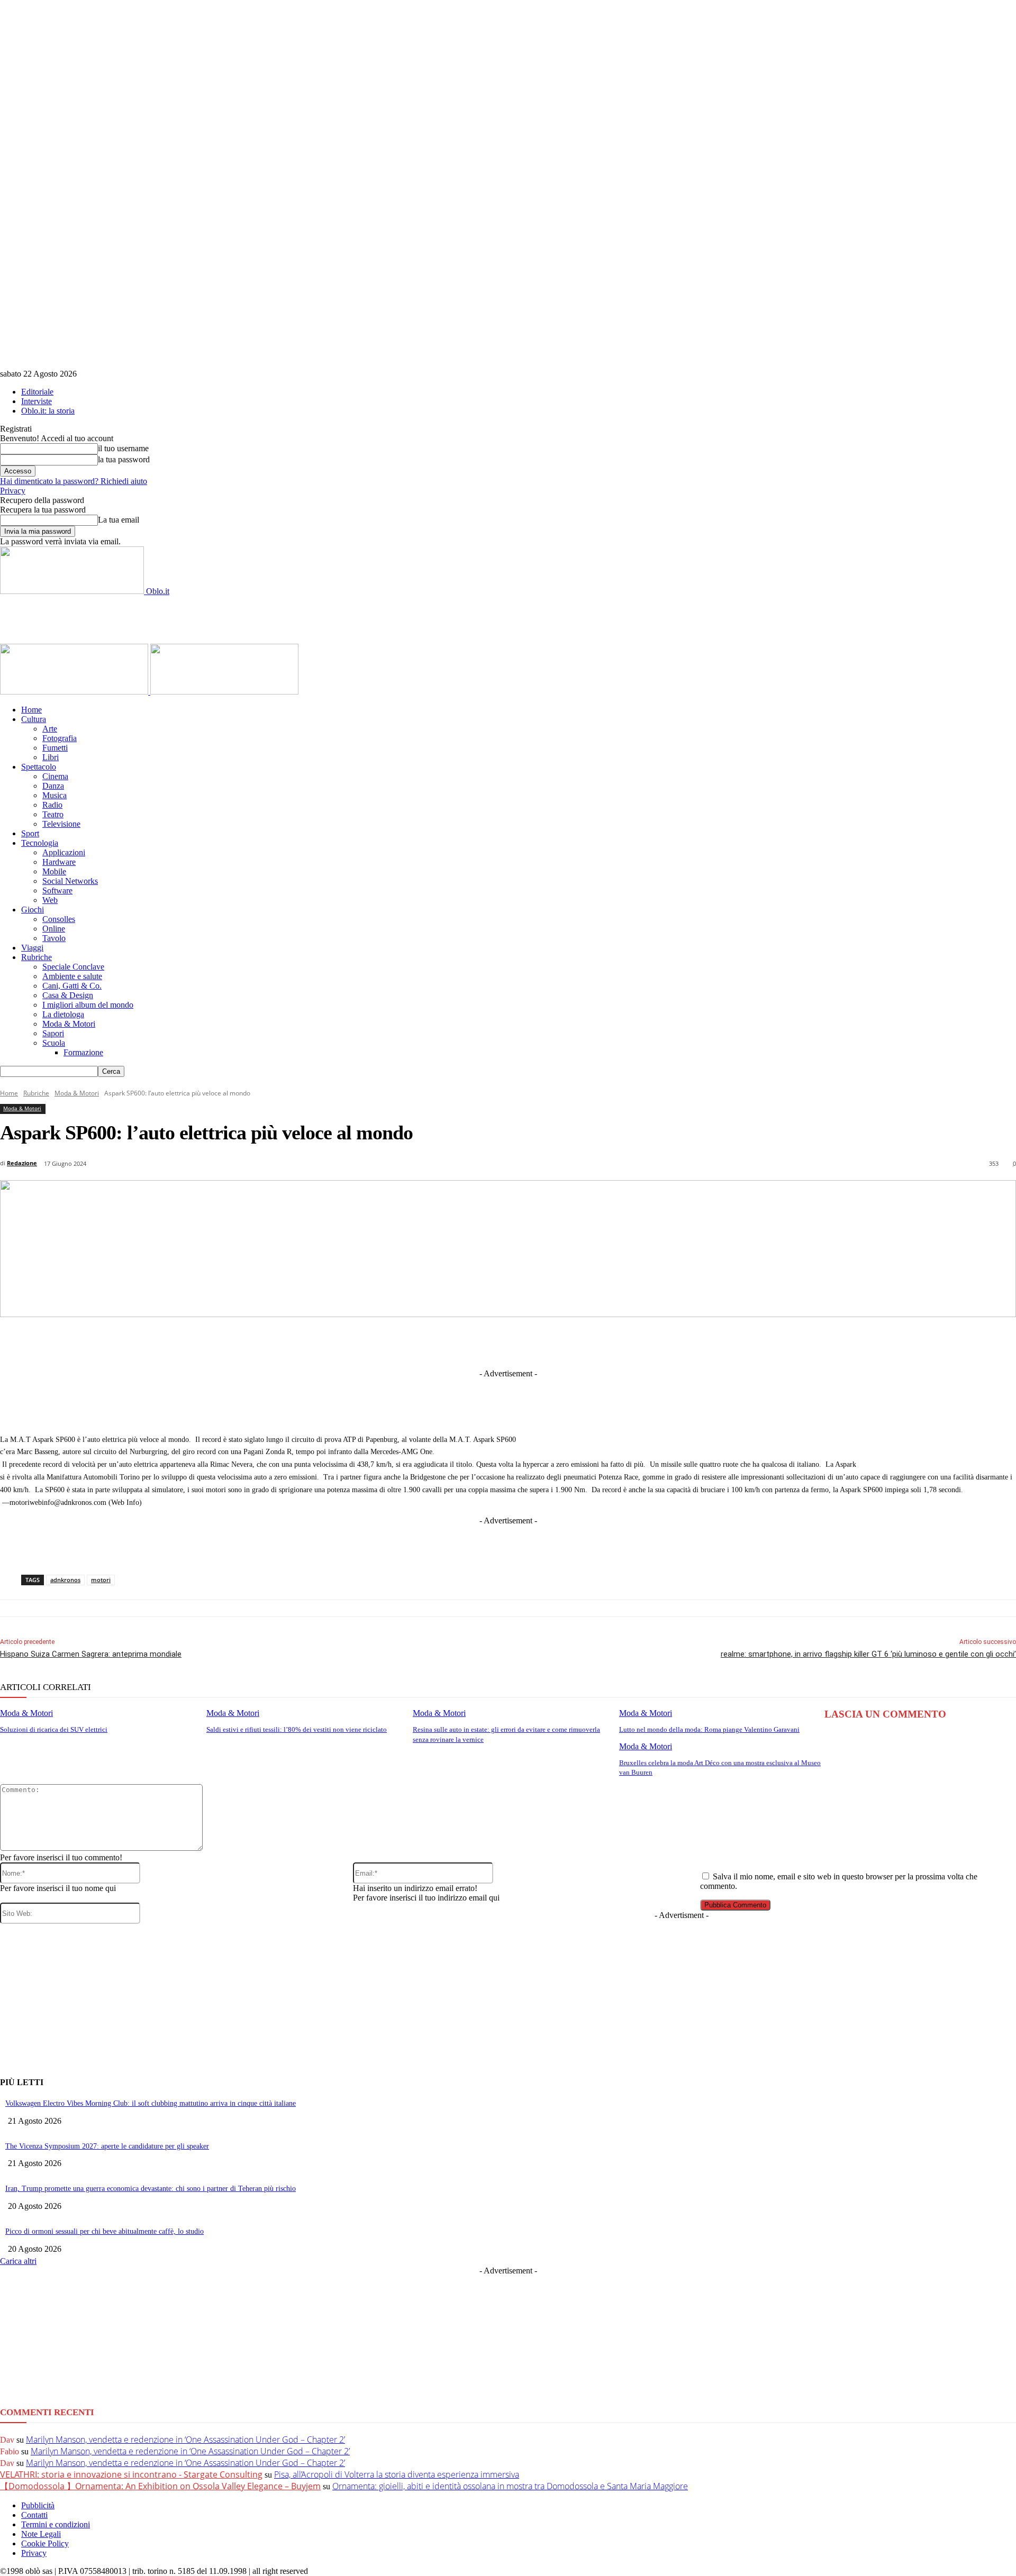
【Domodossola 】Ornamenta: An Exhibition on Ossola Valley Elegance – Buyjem (160, 2486)
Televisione (61, 824)
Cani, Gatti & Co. (72, 986)
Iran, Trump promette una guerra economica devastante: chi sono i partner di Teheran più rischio (151, 2189)
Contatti (34, 2515)
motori (101, 1580)
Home (31, 710)
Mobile (54, 871)
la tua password (124, 459)
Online (54, 929)
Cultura (34, 719)
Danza (53, 786)
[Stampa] (649, 1342)
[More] (728, 1342)
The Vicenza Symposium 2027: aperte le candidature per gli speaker (107, 2146)
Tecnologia (40, 843)
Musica (55, 795)
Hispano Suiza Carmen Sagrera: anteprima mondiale (91, 1654)
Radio (52, 805)
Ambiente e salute (72, 976)
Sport (30, 833)
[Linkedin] (454, 1342)
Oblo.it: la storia (48, 411)
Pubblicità (38, 2505)
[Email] (610, 1342)
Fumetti (55, 748)
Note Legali (41, 2534)
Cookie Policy (45, 2543)
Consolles (59, 919)
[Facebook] (376, 1342)
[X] (415, 1342)
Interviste (37, 401)
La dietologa (63, 1014)
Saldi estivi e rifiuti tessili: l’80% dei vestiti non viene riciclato (297, 1729)
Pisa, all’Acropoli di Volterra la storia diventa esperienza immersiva (397, 2474)
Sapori (53, 1033)
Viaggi (32, 948)
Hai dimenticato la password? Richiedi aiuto (74, 481)
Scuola (54, 1043)
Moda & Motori (69, 1024)
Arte (50, 729)
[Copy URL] (688, 1342)
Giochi (33, 910)
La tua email (119, 520)
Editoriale (37, 392)
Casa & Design (68, 995)
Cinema (55, 776)
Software (57, 890)
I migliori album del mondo (88, 1005)
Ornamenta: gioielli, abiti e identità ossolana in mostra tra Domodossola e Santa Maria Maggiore (510, 2486)
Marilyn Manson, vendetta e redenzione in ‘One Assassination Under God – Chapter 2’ (185, 2440)
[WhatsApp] (571, 1342)
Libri (51, 757)
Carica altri (18, 2261)
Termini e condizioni (56, 2524)
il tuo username (123, 448)
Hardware (59, 862)
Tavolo (54, 938)
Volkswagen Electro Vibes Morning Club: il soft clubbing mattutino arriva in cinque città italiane (151, 2103)
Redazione (22, 1163)
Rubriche (37, 957)
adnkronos (65, 1580)
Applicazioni (64, 852)
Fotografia (60, 738)
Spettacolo (39, 767)
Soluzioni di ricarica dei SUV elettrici (54, 1729)
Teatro (53, 814)
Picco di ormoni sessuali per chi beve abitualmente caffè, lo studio (105, 2231)
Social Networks (70, 881)
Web (50, 900)
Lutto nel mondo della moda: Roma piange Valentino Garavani (709, 1729)
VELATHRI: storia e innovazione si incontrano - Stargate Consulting (131, 2474)
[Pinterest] (532, 1342)
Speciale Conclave (73, 967)
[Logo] (75, 692)
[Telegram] (493, 1342)
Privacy (13, 491)
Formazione (83, 1052)
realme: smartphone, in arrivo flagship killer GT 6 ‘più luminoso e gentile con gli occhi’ (868, 1654)
